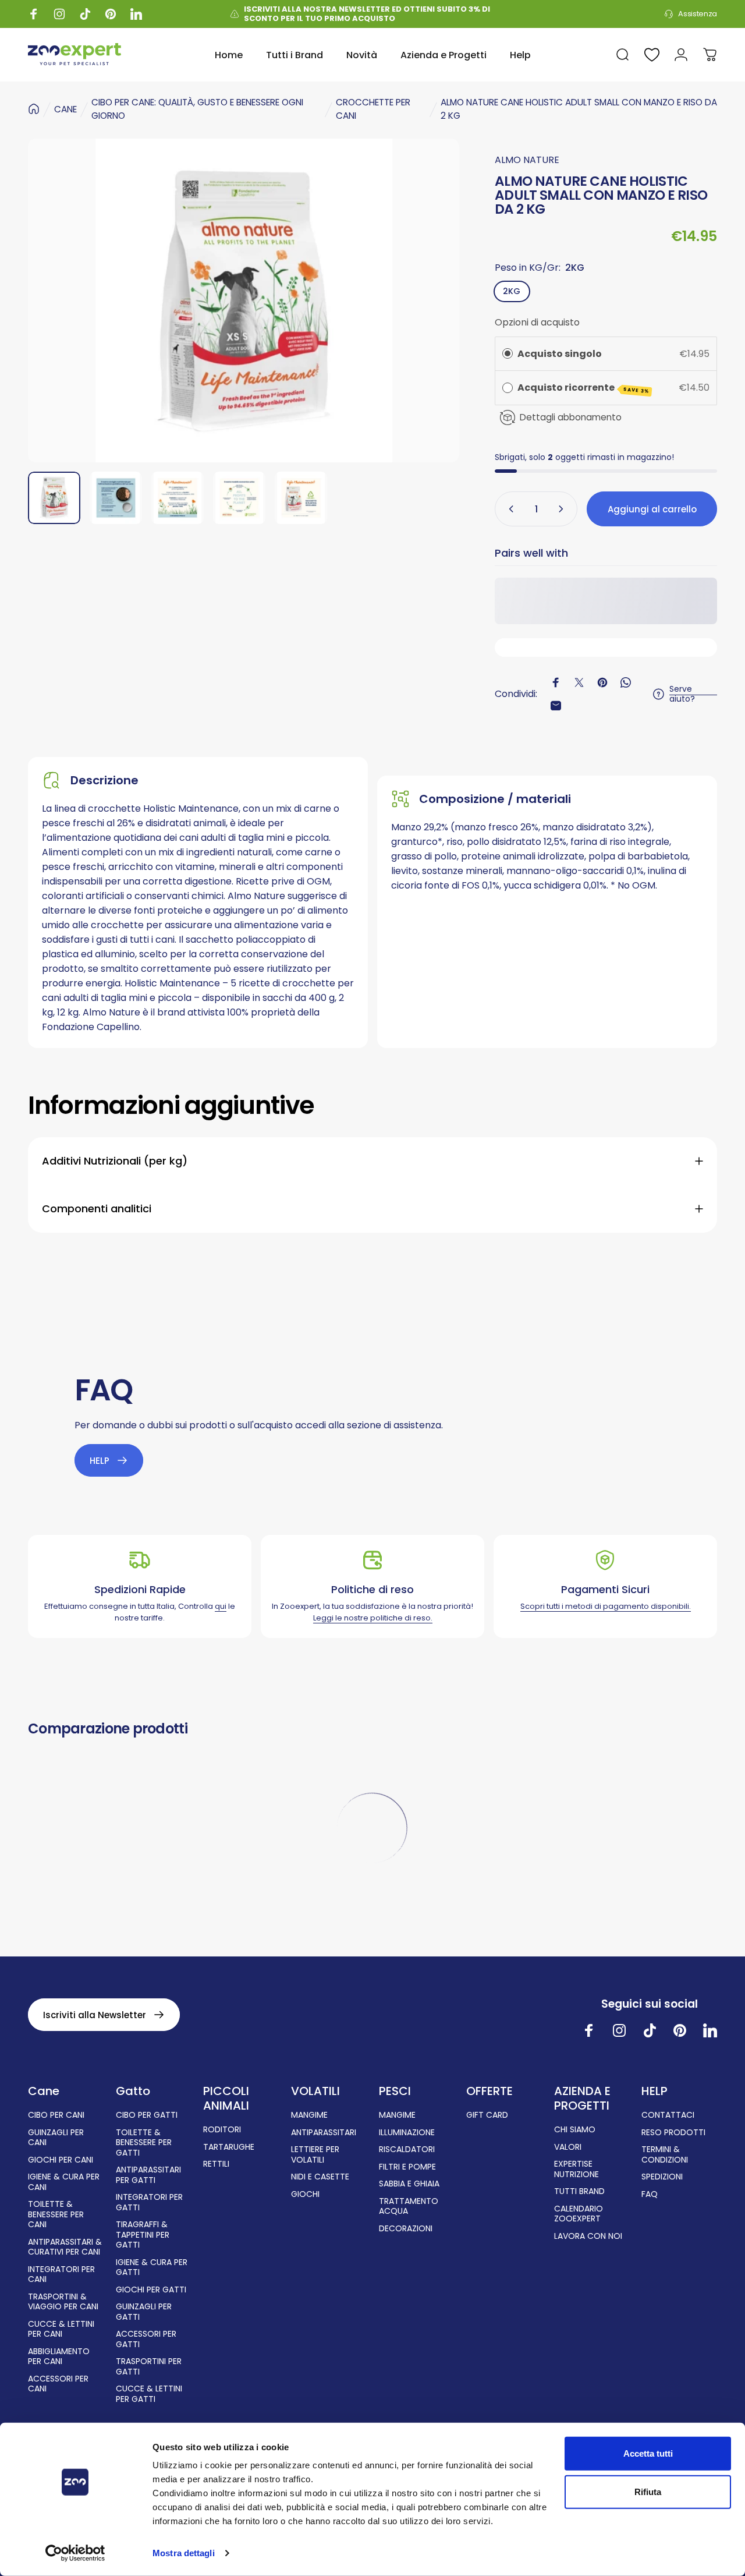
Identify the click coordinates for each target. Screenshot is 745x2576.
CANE (65, 109)
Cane (44, 2091)
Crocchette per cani (373, 109)
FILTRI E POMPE (407, 2167)
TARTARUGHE (229, 2147)
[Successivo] (429, 300)
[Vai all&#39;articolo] (54, 498)
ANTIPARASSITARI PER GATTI (148, 2175)
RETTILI (216, 2164)
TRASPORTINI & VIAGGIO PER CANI (63, 2302)
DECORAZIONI (406, 2229)
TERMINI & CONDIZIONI (665, 2155)
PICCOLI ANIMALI (226, 2099)
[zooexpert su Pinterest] (680, 2030)
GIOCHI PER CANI (61, 2160)
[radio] (508, 354)
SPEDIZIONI (662, 2177)
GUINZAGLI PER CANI (56, 2138)
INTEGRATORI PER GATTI (149, 2202)
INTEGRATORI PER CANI (61, 2275)
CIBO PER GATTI (147, 2115)
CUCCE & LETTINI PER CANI (61, 2329)
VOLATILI (315, 2091)
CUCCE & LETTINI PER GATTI (149, 2394)
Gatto (133, 2091)
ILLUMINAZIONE (407, 2133)
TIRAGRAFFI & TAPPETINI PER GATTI (143, 2235)
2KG (512, 291)
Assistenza (698, 14)
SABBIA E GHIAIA (409, 2184)
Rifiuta (648, 2491)
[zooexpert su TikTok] (650, 2030)
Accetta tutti (648, 2453)
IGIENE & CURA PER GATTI (152, 2268)
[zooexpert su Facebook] (589, 2030)
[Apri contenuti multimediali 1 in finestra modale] (244, 300)
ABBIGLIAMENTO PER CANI (59, 2357)
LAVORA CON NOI (588, 2237)
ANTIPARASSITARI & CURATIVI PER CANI (65, 2247)
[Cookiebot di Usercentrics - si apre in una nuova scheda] (75, 2553)
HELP (654, 2091)
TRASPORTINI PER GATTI (149, 2367)
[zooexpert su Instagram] (619, 2030)
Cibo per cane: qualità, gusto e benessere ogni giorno (197, 109)
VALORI (568, 2147)
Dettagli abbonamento (571, 417)
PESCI (395, 2091)
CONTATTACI (668, 2115)
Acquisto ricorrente (583, 388)
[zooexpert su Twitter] (710, 2030)
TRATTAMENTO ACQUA (409, 2207)
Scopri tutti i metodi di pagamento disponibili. (606, 1606)
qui (221, 1606)
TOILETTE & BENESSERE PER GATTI (144, 2143)
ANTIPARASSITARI (324, 2133)
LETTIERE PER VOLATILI (315, 2155)
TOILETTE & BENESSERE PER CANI (56, 2215)
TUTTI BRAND (579, 2192)
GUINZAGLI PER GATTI (144, 2312)
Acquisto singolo (560, 354)
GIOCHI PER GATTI (151, 2290)
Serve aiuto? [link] (682, 694)
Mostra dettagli (184, 2553)
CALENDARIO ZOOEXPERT (579, 2214)
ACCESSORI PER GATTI (146, 2339)
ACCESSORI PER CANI (58, 2384)
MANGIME (309, 2115)
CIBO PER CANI (56, 2115)
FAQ (650, 2195)
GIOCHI (305, 2195)
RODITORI (222, 2130)
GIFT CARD (487, 2115)
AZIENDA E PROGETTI (582, 2099)
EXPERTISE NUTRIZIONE (577, 2169)
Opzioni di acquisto (537, 322)
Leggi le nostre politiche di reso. (373, 1618)
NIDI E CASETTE (320, 2177)
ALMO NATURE (527, 160)
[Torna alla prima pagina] (34, 109)
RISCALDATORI (407, 2150)
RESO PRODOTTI (673, 2133)
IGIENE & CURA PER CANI (64, 2182)
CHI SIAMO (575, 2130)
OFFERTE (489, 2091)
